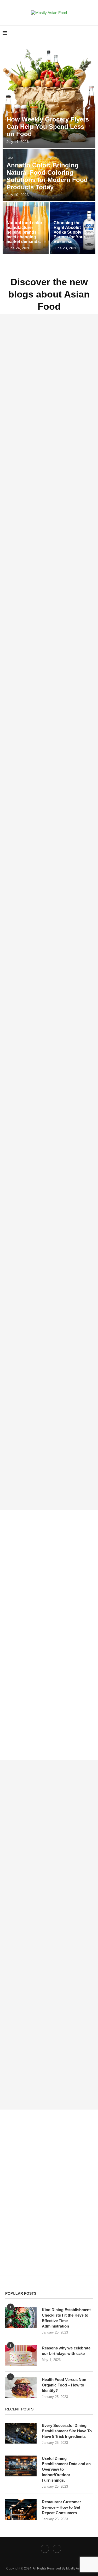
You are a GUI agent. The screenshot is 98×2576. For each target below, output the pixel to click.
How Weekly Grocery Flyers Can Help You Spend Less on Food (48, 127)
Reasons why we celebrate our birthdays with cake (66, 2351)
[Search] (93, 33)
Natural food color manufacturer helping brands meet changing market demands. (24, 232)
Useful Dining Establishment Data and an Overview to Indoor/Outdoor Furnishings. (66, 2469)
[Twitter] (45, 2549)
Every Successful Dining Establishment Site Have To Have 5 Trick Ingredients (67, 2431)
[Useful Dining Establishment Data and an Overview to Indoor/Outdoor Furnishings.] (21, 2466)
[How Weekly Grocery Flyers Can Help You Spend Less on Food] (49, 96)
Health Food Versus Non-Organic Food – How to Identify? (65, 2385)
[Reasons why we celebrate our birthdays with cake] (21, 2356)
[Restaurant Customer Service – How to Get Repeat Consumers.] (21, 2510)
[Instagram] (57, 2549)
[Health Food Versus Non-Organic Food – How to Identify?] (21, 2387)
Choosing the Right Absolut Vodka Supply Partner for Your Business (69, 232)
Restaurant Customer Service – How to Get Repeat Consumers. (61, 2507)
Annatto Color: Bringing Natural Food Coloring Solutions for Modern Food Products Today (47, 176)
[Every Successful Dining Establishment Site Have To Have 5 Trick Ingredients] (21, 2433)
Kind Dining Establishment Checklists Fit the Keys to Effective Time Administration (66, 2318)
